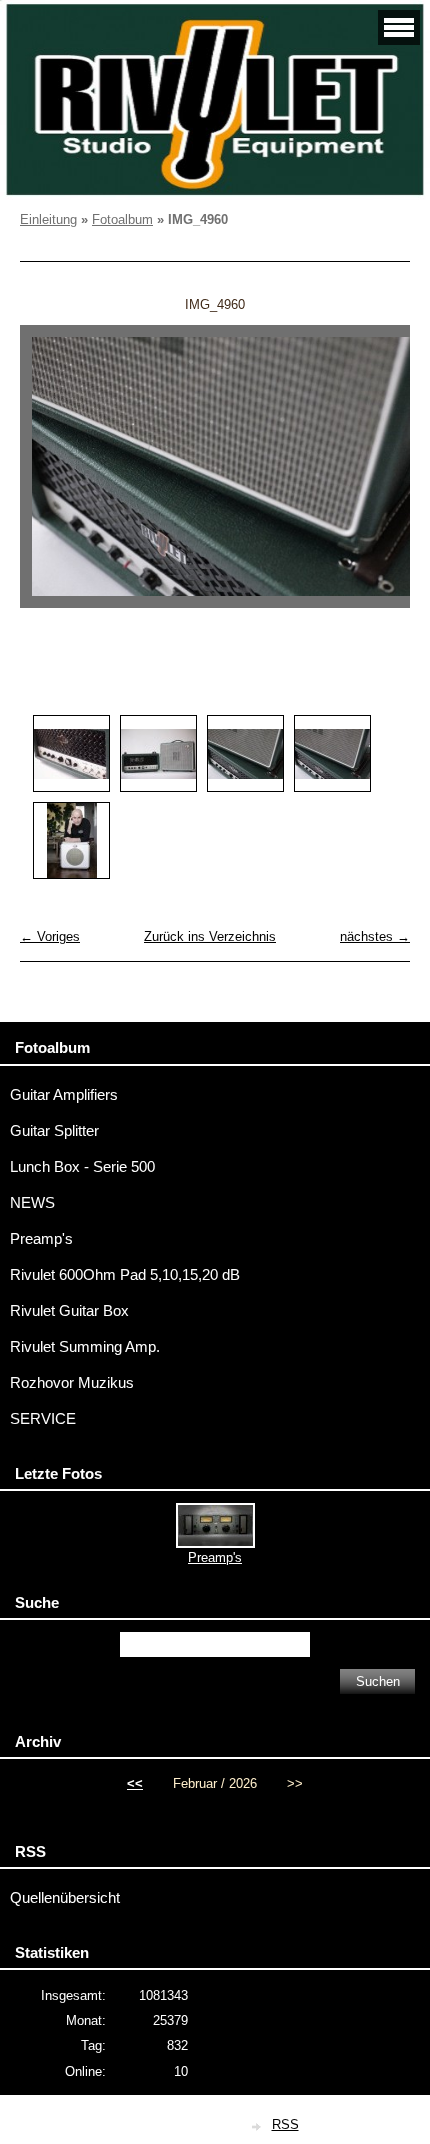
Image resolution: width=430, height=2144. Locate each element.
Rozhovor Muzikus (72, 1383)
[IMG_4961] (332, 753)
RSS (285, 2124)
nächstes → (375, 936)
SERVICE (43, 1419)
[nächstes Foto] (377, 476)
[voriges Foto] (52, 476)
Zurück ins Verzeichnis (210, 936)
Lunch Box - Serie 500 (82, 1167)
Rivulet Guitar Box (69, 1311)
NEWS (32, 1203)
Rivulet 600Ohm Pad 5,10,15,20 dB (125, 1275)
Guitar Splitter (54, 1131)
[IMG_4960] (245, 753)
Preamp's (41, 1239)
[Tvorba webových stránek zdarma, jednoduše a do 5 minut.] (258, 2126)
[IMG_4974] (158, 753)
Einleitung (48, 219)
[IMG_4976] (71, 753)
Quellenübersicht (65, 1898)
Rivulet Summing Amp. (85, 1347)
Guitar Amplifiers (64, 1095)
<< (135, 1783)
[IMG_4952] (71, 840)
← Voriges (50, 936)
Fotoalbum (122, 219)
